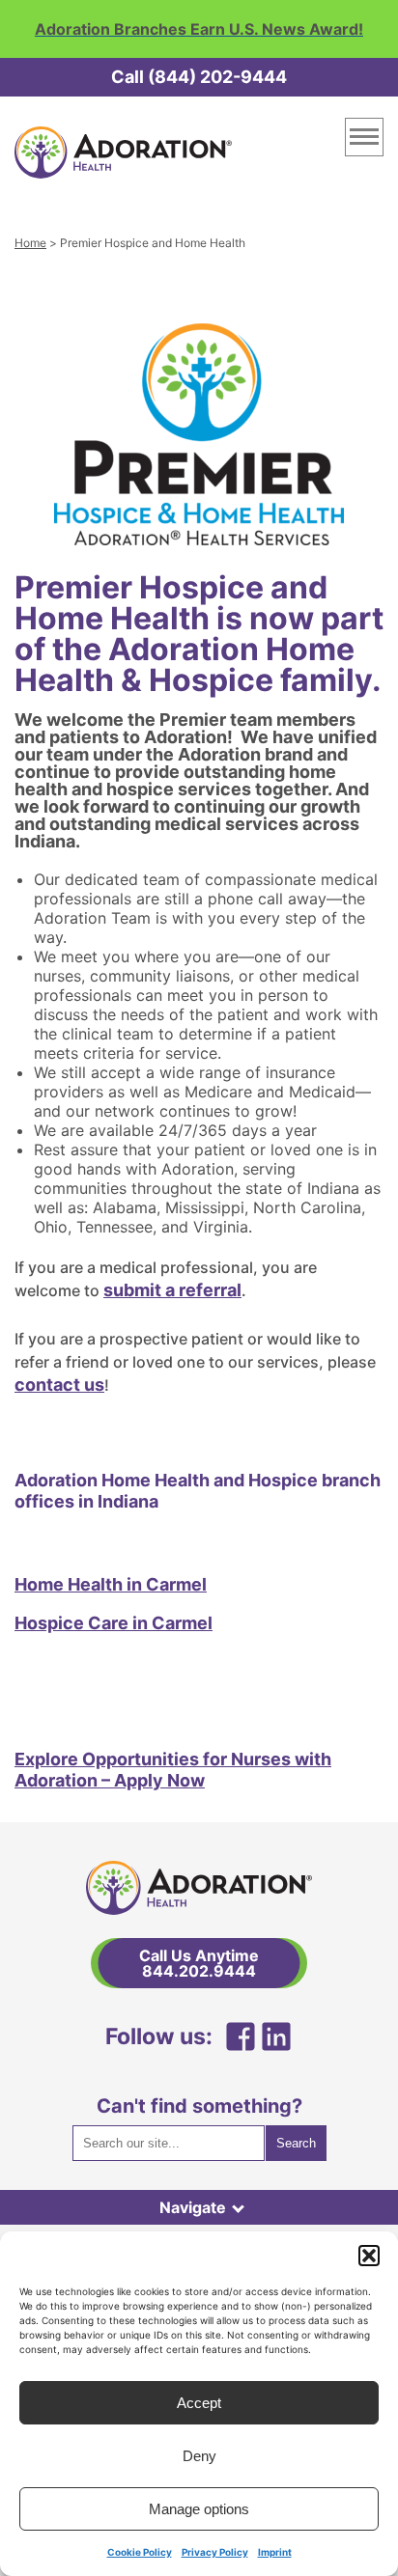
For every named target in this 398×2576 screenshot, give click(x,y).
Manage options (199, 2509)
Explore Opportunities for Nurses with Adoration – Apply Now (173, 1770)
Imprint (275, 2552)
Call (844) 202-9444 (199, 77)
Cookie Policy (140, 2552)
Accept (199, 2403)
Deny (199, 2456)
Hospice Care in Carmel (114, 1623)
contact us (59, 1385)
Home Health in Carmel (111, 1584)
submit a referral (172, 1290)
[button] (369, 2256)
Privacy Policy (215, 2552)
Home (30, 243)
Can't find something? (199, 2106)
